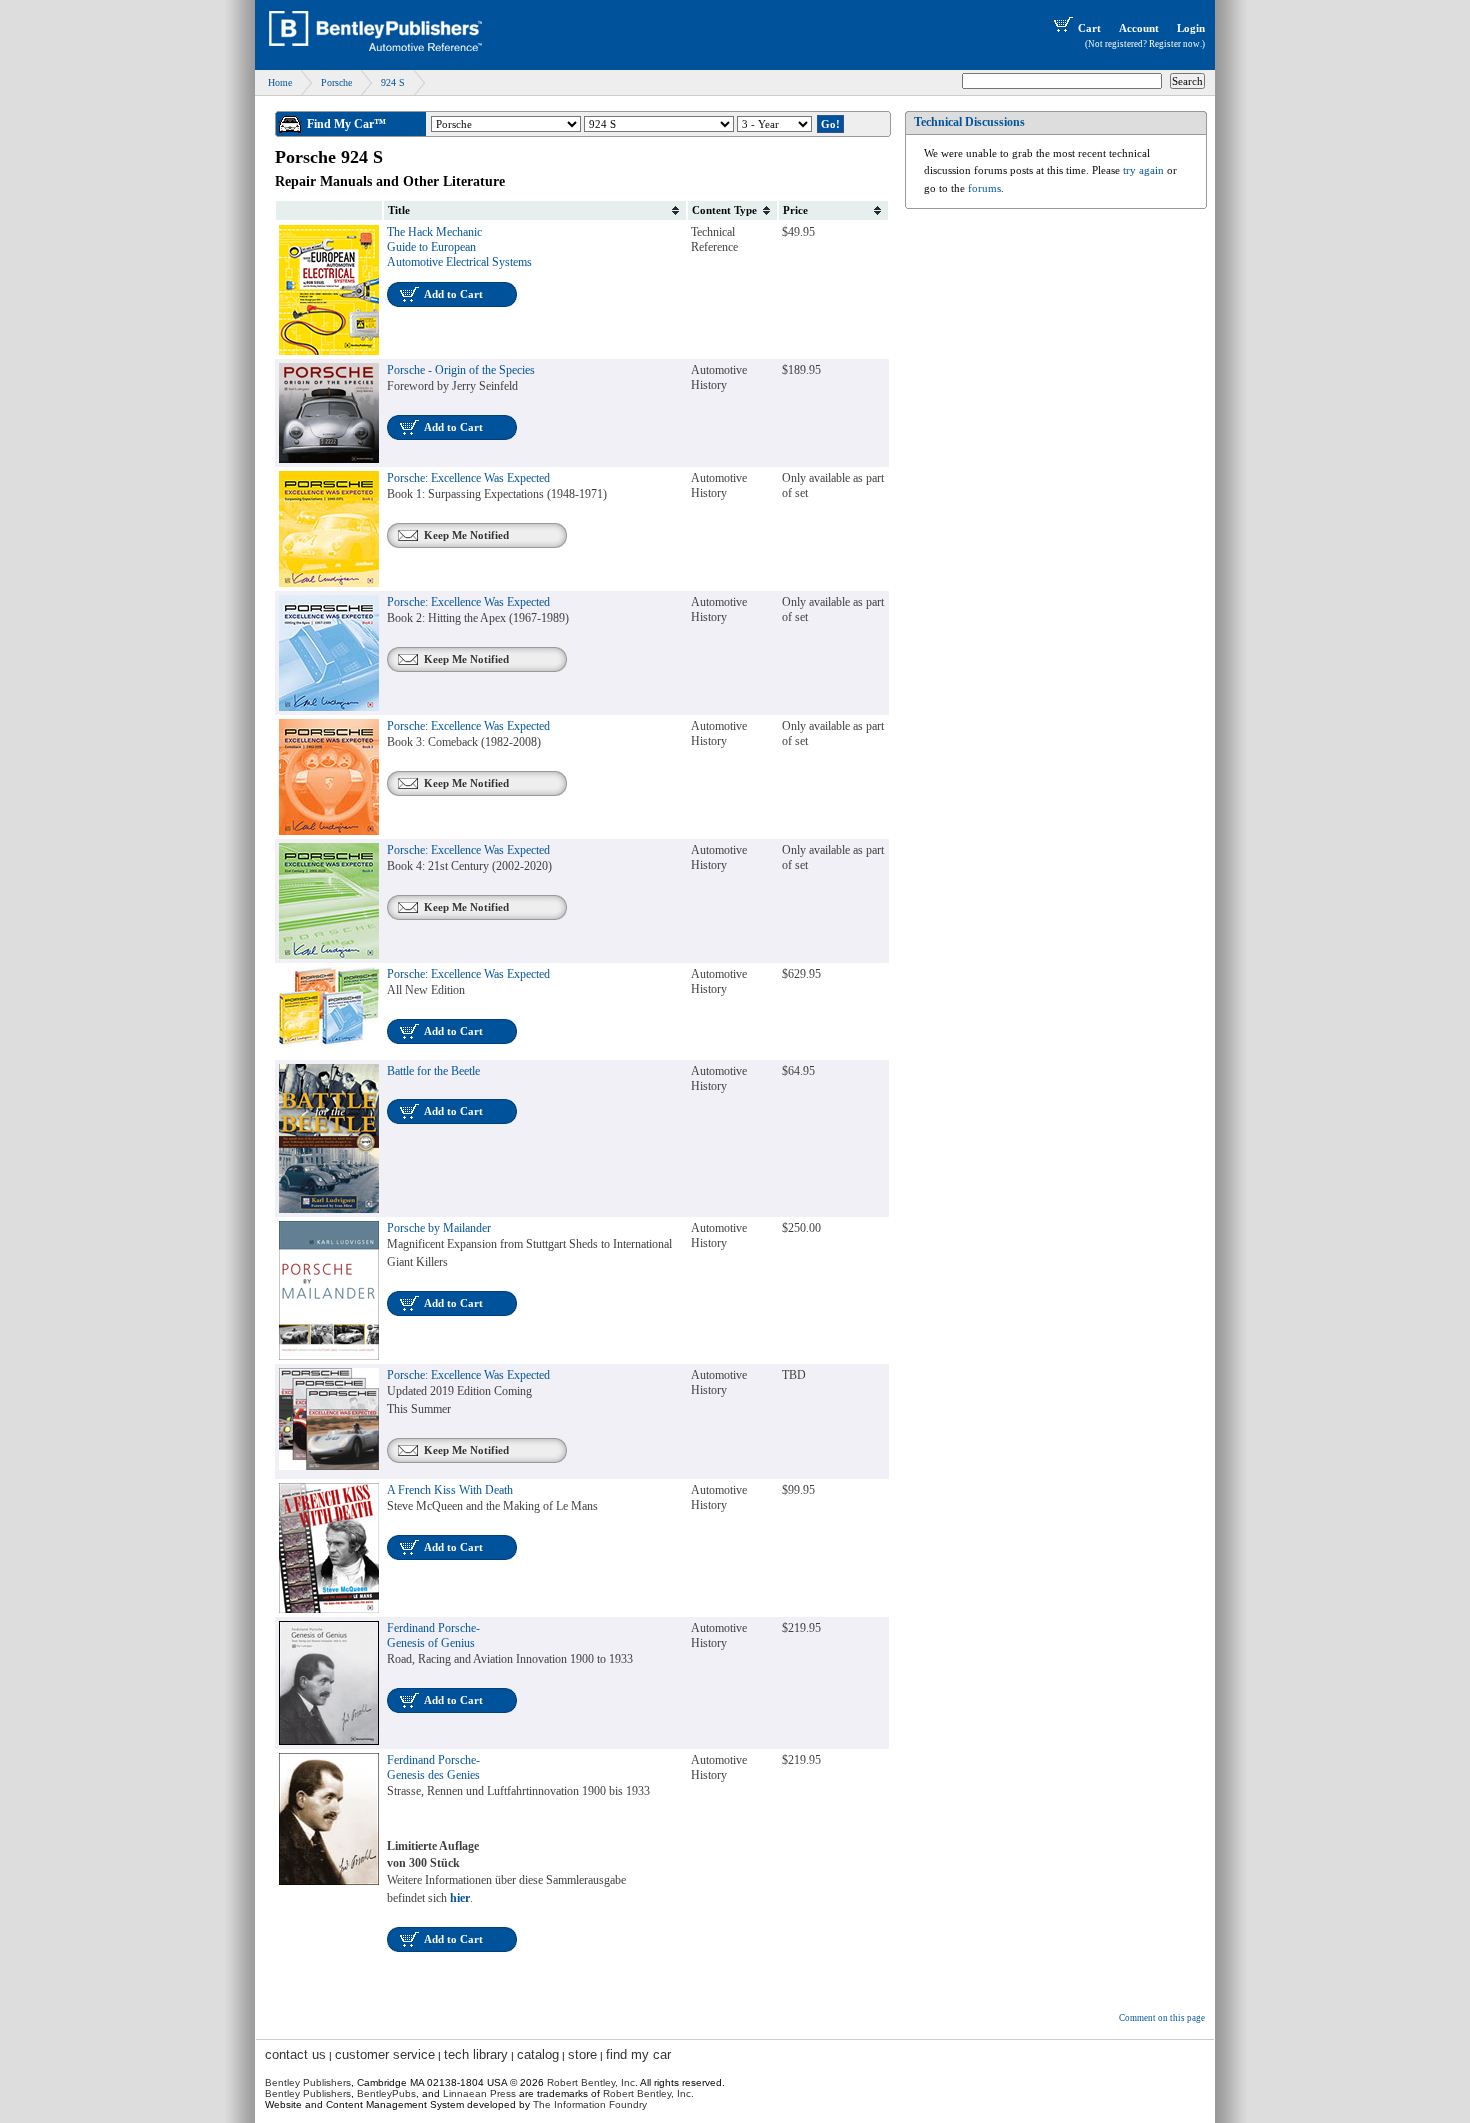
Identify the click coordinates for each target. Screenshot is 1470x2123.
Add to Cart (453, 294)
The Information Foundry (590, 2104)
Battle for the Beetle (433, 1071)
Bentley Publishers (308, 2082)
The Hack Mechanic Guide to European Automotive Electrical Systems (459, 247)
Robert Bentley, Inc (591, 2082)
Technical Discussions (969, 122)
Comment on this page (1162, 2018)
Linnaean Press (479, 2093)
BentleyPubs (386, 2093)
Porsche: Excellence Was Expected (468, 478)
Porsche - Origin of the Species (461, 370)
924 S (393, 82)
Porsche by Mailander (439, 1228)
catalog (538, 2054)
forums (984, 188)
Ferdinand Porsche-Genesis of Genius (433, 1635)
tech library (476, 2054)
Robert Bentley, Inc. (648, 2093)
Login (1191, 28)
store (582, 2054)
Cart (1089, 28)
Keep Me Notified (466, 535)
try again (1143, 170)
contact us (295, 2054)
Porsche (336, 82)
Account (1139, 28)
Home (280, 82)
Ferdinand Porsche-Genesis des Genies (433, 1767)
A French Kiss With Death (450, 1490)
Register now (1174, 44)
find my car (638, 2054)
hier (460, 1898)
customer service (385, 2054)
